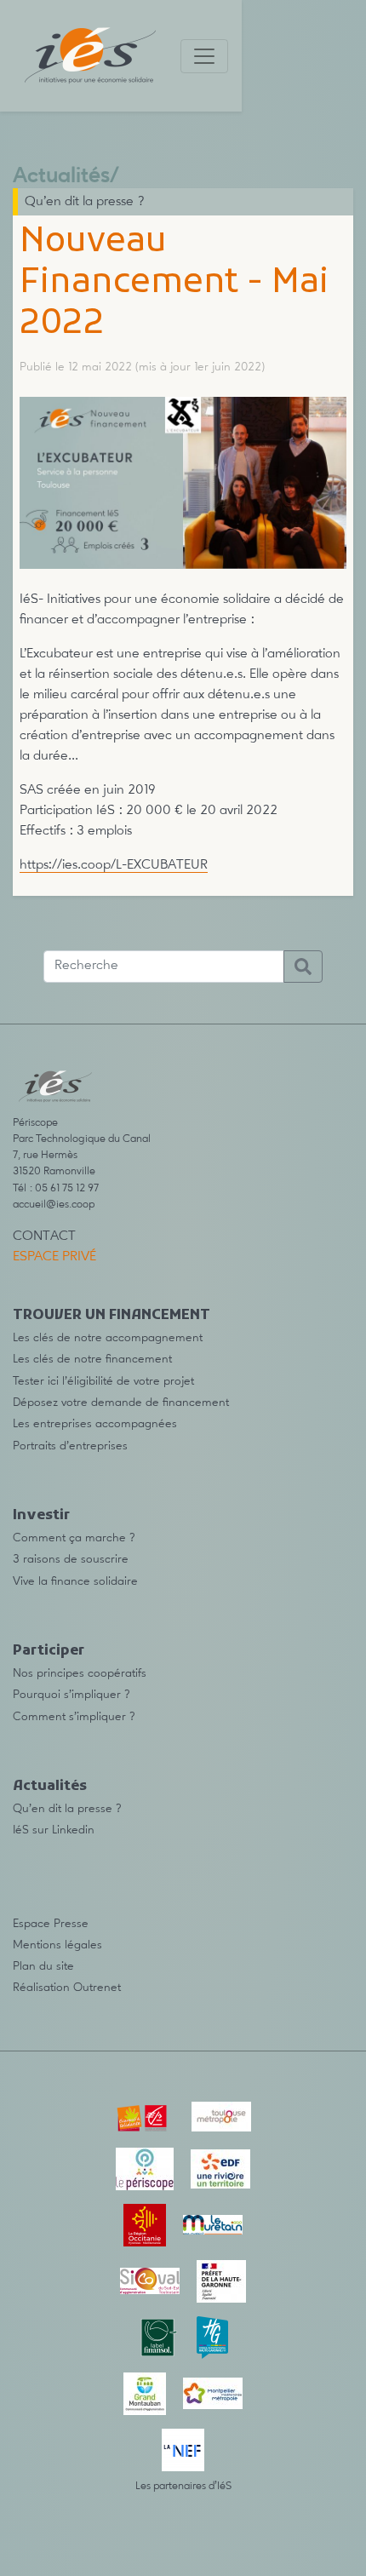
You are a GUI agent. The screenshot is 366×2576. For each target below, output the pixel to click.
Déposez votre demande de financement (121, 1403)
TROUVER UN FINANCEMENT (112, 1316)
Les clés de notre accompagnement (108, 1338)
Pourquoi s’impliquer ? (71, 1695)
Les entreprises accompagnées (95, 1424)
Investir (41, 1516)
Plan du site (43, 1966)
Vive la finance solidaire (75, 1581)
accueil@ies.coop (54, 1205)
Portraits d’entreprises (70, 1446)
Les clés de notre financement (92, 1359)
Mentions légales (57, 1945)
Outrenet (97, 1988)
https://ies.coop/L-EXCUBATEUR (114, 865)
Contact (44, 1236)
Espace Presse (51, 1924)
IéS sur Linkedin (54, 1830)
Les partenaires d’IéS (183, 2486)
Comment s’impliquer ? (74, 1717)
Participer (49, 1651)
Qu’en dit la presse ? (85, 202)
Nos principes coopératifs (80, 1673)
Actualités (61, 177)
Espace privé (54, 1257)
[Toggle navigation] (204, 56)
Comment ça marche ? (74, 1538)
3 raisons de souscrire (71, 1559)
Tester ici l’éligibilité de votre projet (103, 1381)
